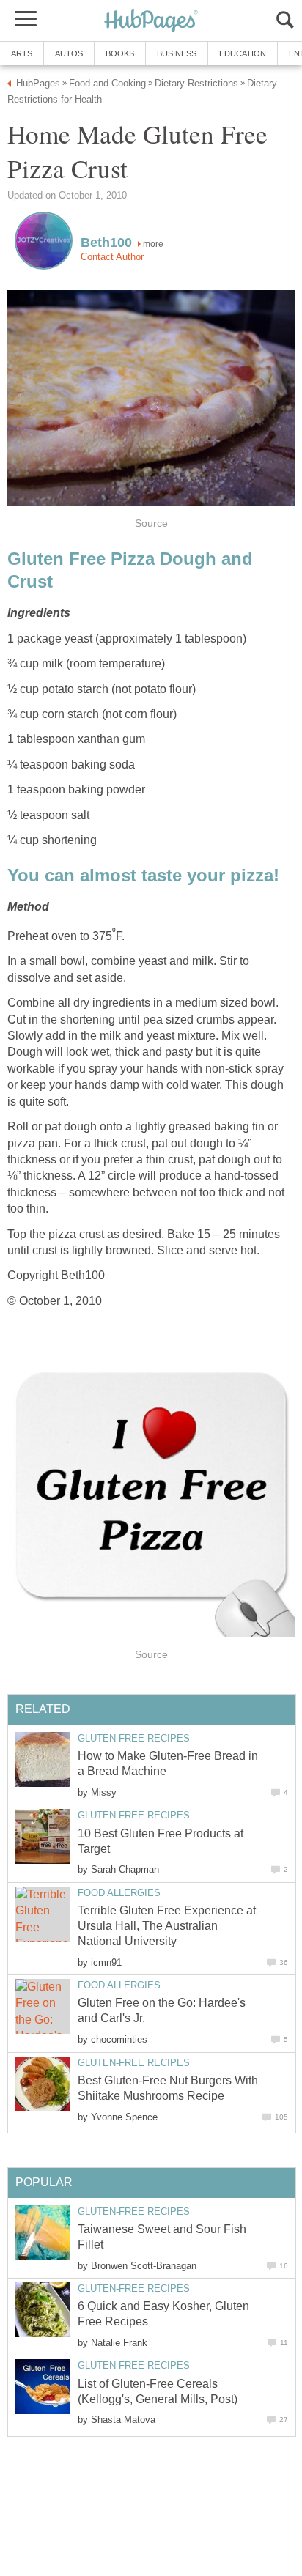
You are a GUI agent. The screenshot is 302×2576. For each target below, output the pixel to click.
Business (177, 53)
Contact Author (112, 257)
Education (243, 53)
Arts (22, 53)
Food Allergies (119, 1893)
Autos (69, 53)
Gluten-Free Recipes (134, 1738)
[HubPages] (151, 22)
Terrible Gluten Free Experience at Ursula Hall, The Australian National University (167, 1926)
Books (120, 53)
